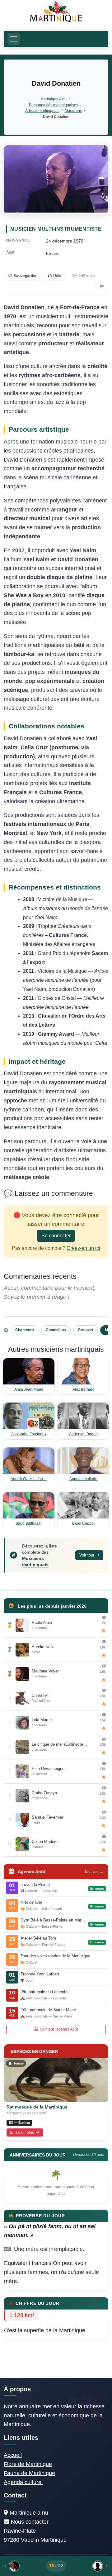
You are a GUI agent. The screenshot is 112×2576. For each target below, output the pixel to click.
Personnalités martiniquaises (54, 105)
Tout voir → (94, 1872)
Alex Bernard (84, 1389)
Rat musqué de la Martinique (37, 2107)
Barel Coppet (83, 1523)
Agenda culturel (23, 2482)
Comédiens (56, 1330)
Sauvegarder (25, 276)
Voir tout (87, 1555)
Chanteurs (25, 1330)
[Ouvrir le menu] (14, 39)
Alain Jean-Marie (29, 1389)
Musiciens (73, 110)
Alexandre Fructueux (29, 1434)
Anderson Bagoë (83, 1434)
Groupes (85, 1330)
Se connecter (56, 1236)
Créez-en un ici (83, 1248)
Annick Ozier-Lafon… (29, 1479)
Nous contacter (30, 2522)
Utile (57, 276)
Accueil (13, 2455)
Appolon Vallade (83, 1479)
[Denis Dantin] (89, 2566)
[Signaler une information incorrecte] (102, 287)
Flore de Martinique (28, 2464)
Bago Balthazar (29, 1523)
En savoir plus (22, 2132)
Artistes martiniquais (42, 110)
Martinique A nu (54, 99)
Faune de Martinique (29, 2473)
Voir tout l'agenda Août (58, 2029)
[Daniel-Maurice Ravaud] (23, 2566)
